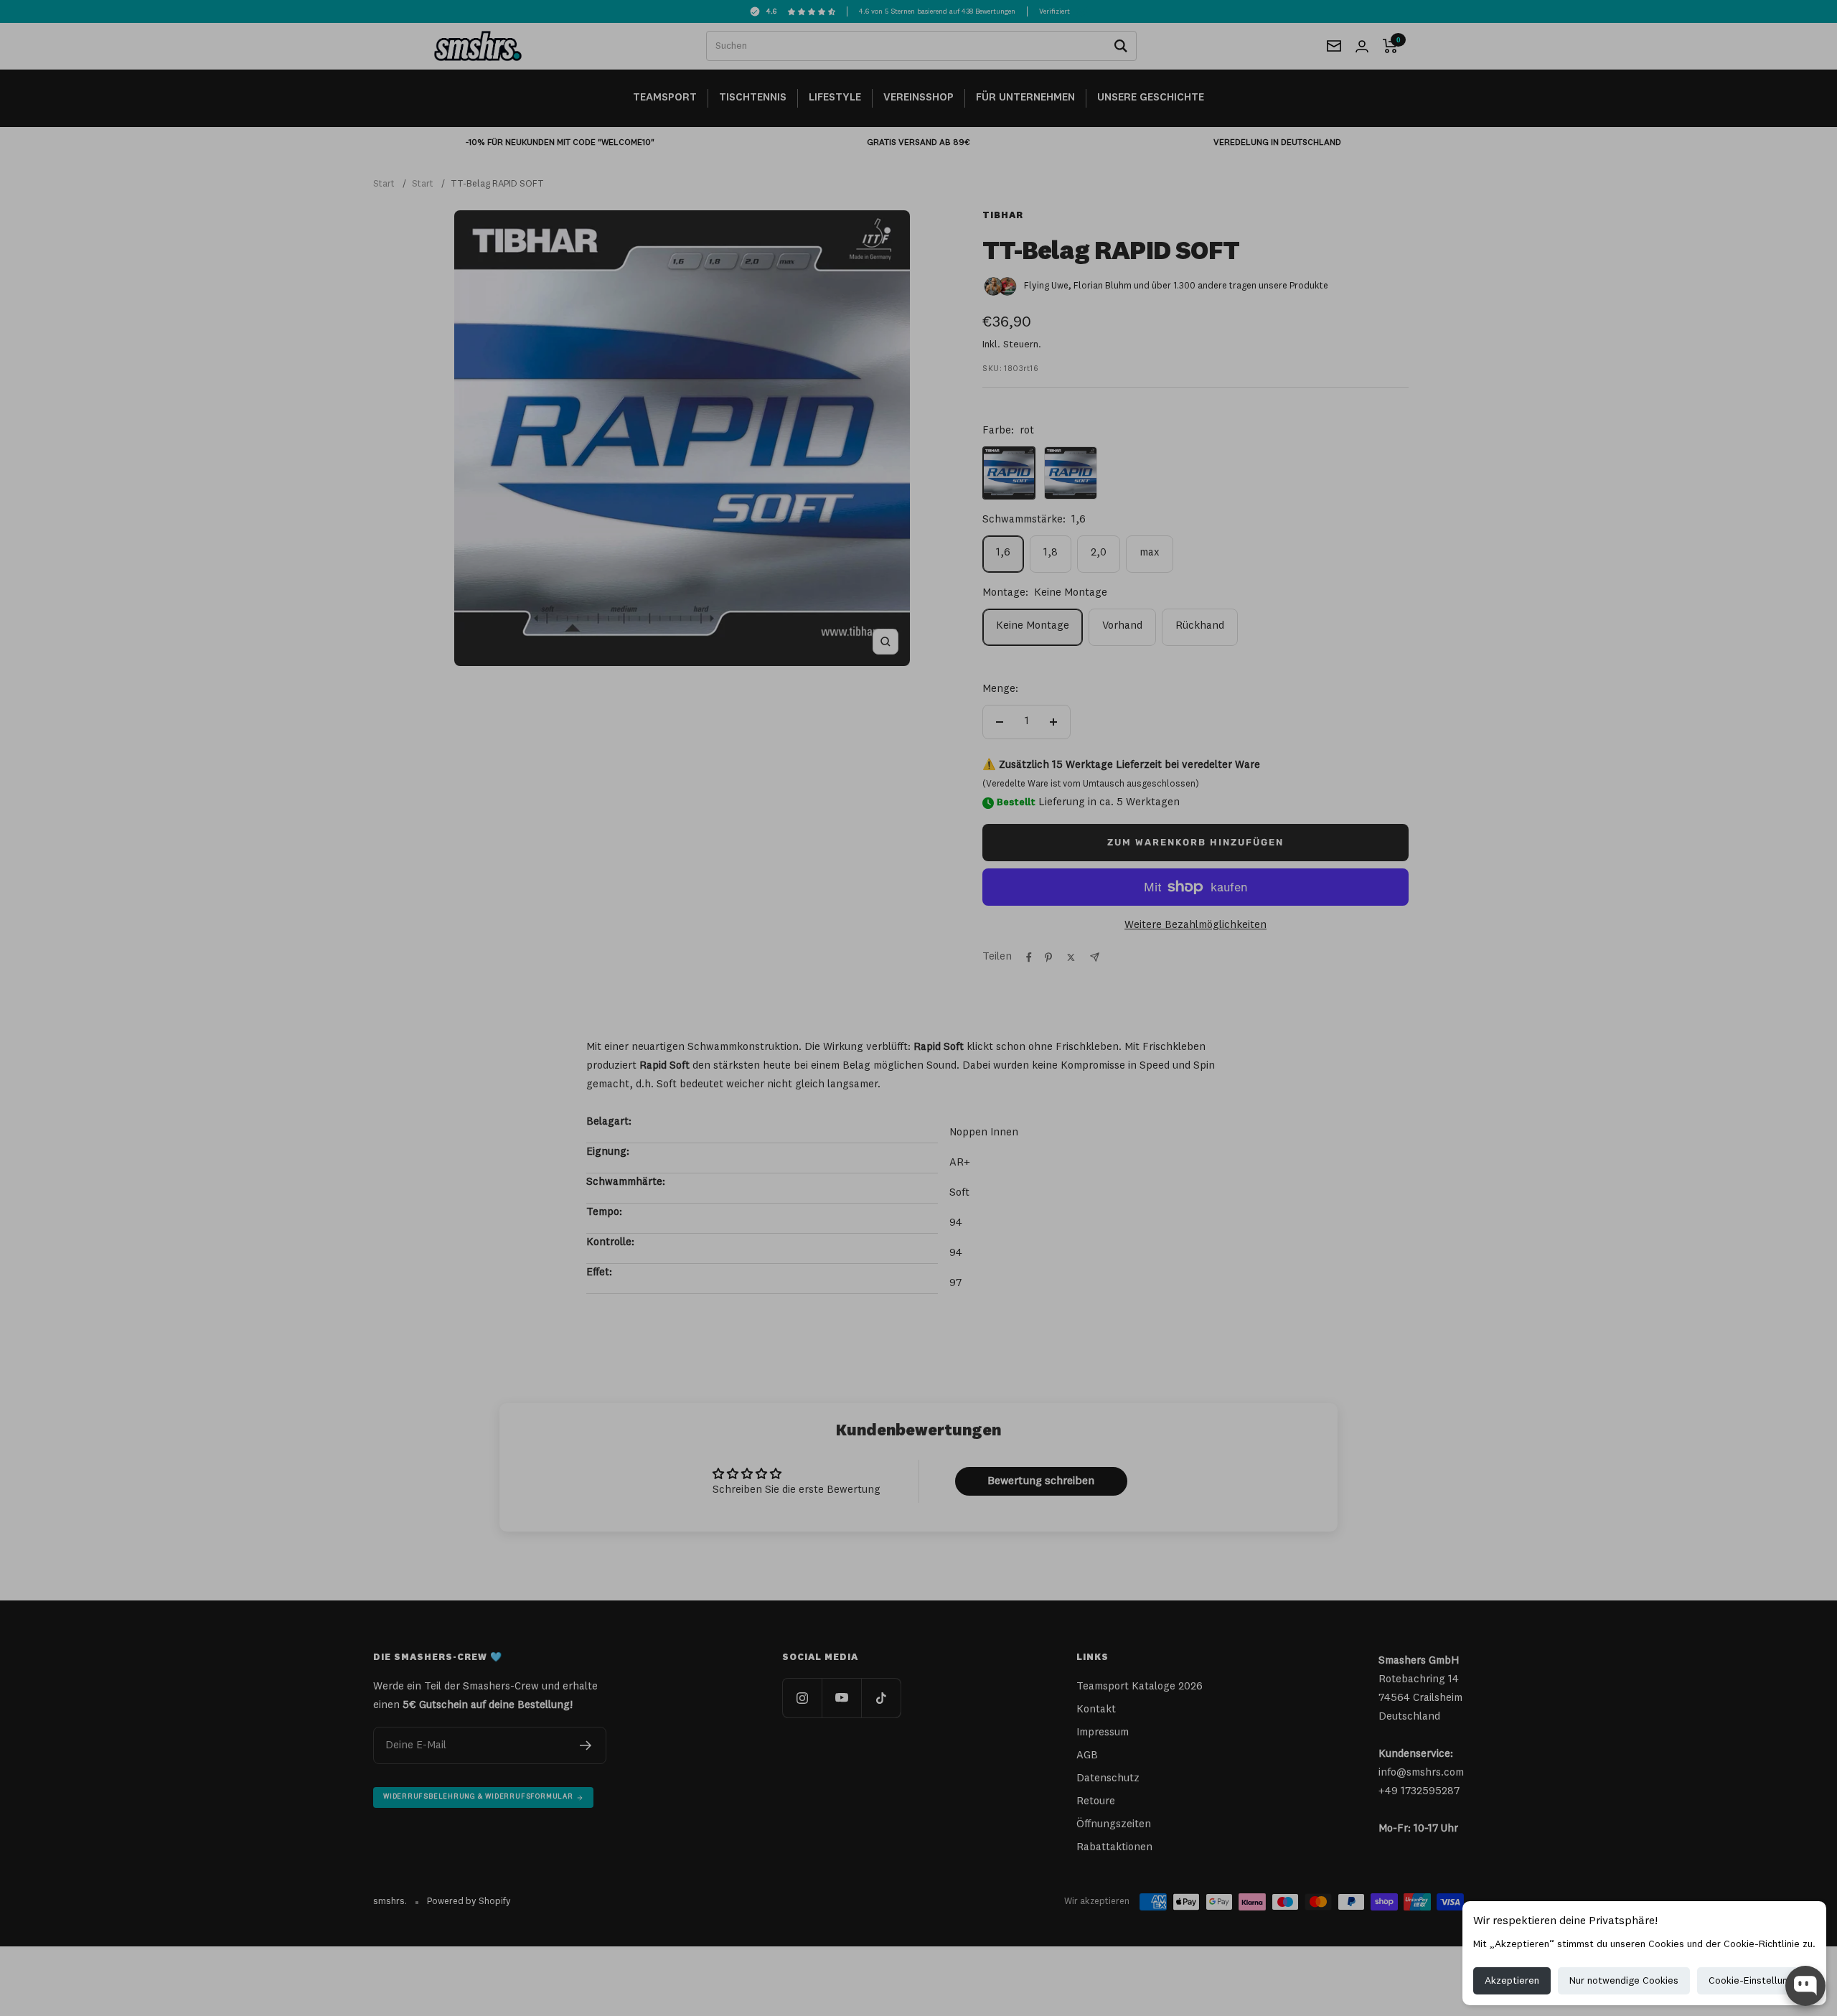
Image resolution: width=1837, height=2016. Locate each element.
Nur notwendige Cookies (1624, 1981)
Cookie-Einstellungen (1756, 1981)
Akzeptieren (1512, 1981)
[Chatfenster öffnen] (1805, 1986)
